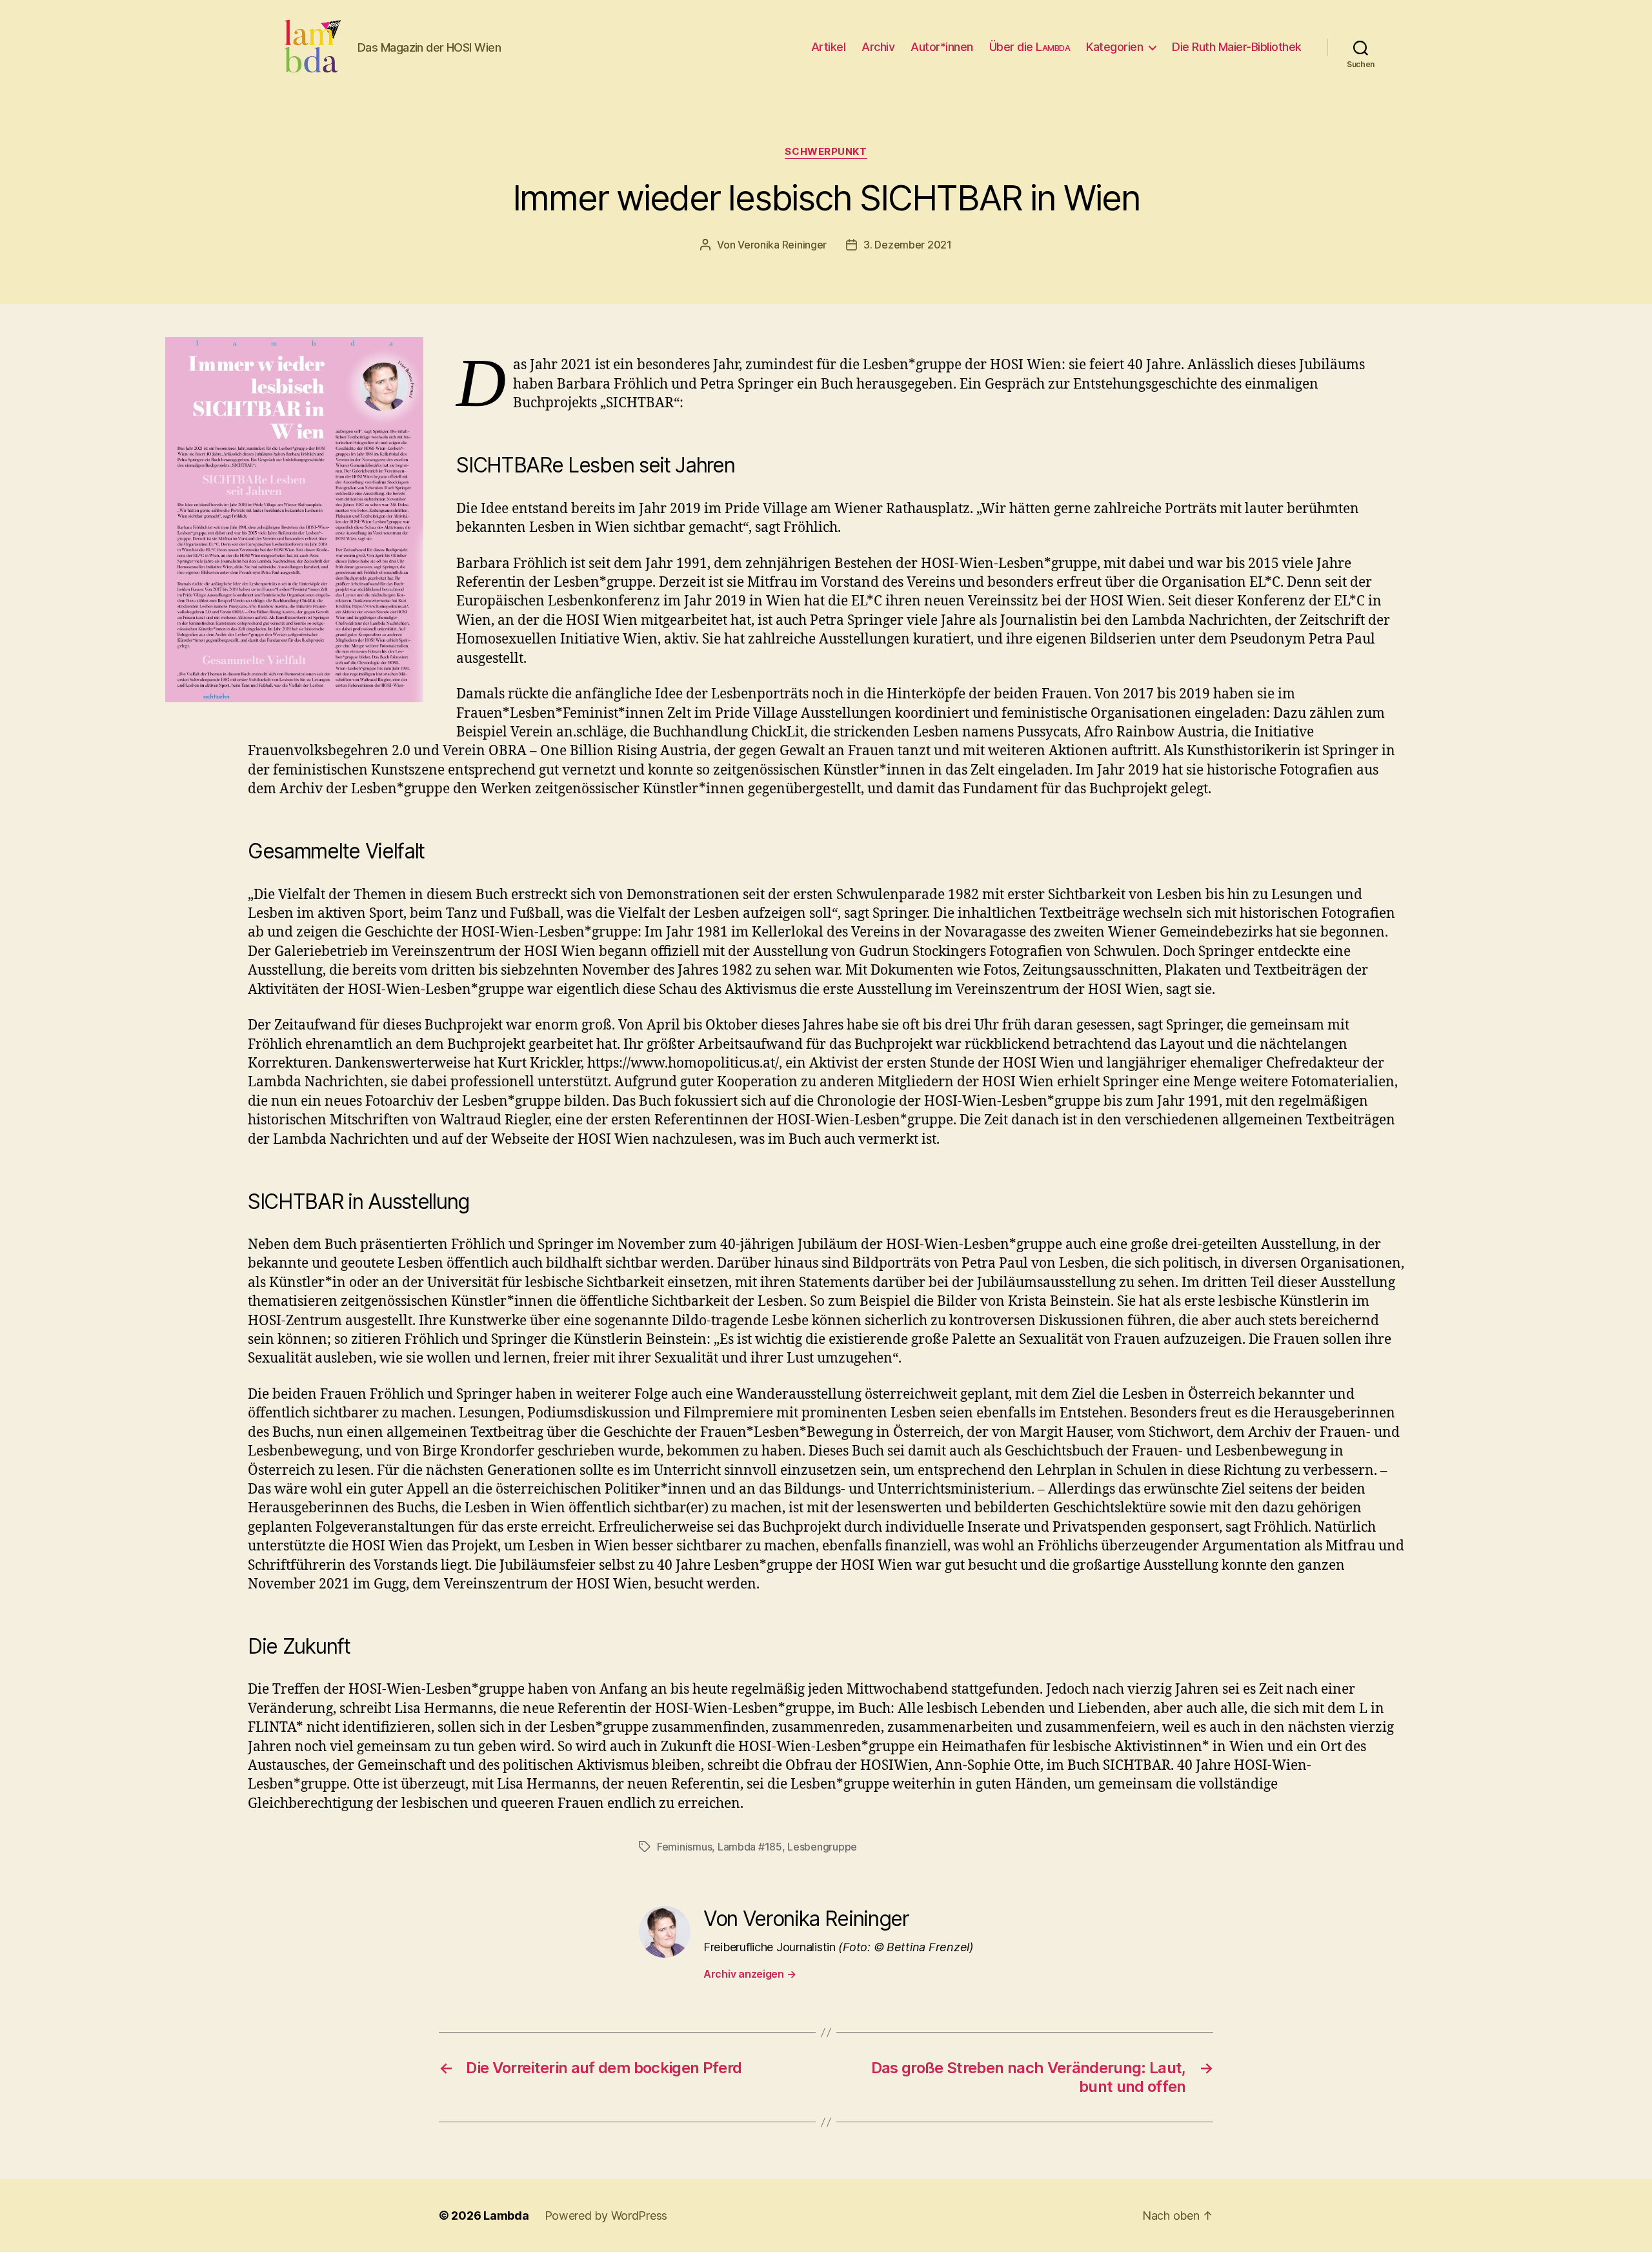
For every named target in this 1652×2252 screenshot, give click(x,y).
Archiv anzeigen (750, 1974)
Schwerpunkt (826, 152)
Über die (1030, 47)
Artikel (829, 47)
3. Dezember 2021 (908, 245)
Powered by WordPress (606, 2216)
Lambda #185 (750, 1847)
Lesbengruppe (822, 1847)
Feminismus (684, 1847)
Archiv (878, 47)
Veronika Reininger (782, 245)
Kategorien (1114, 47)
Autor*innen (942, 47)
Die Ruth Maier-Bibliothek (1237, 47)
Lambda (506, 2216)
